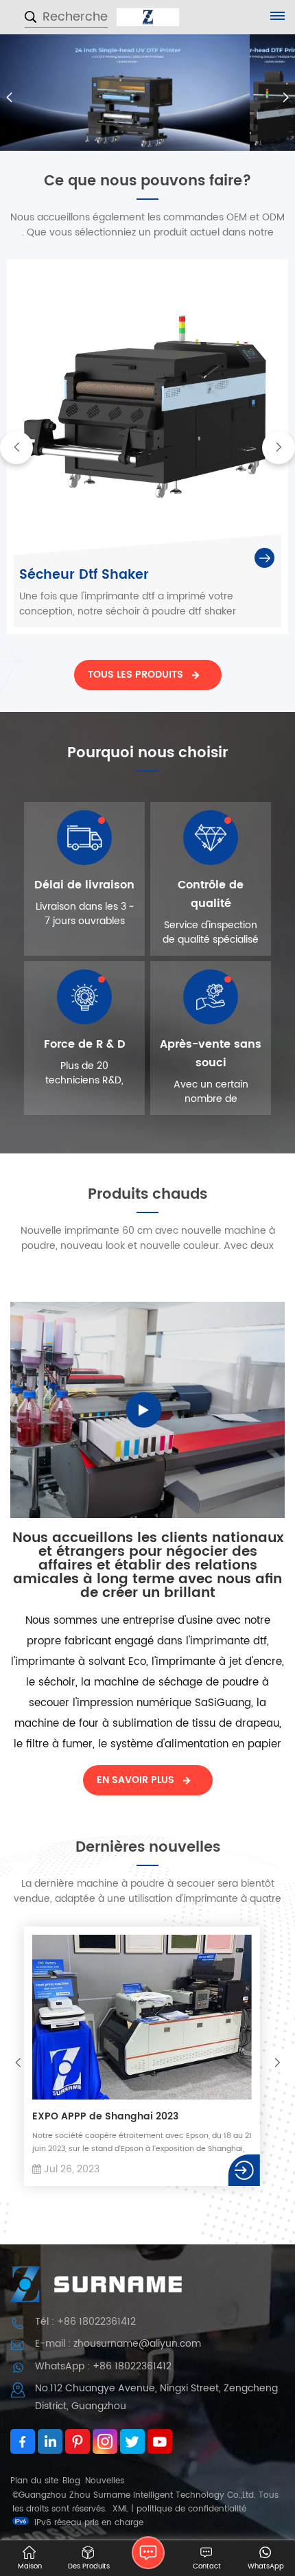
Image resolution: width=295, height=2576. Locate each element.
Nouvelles (105, 2481)
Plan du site (34, 2481)
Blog (71, 2481)
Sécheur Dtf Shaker (84, 575)
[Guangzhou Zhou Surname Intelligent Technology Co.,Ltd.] (148, 17)
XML (120, 2509)
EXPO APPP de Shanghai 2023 (103, 2117)
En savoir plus (135, 1780)
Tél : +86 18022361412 (85, 2322)
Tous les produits (135, 675)
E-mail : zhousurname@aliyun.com (118, 2344)
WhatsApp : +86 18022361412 (103, 2366)
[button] (286, 97)
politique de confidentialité (191, 2509)
